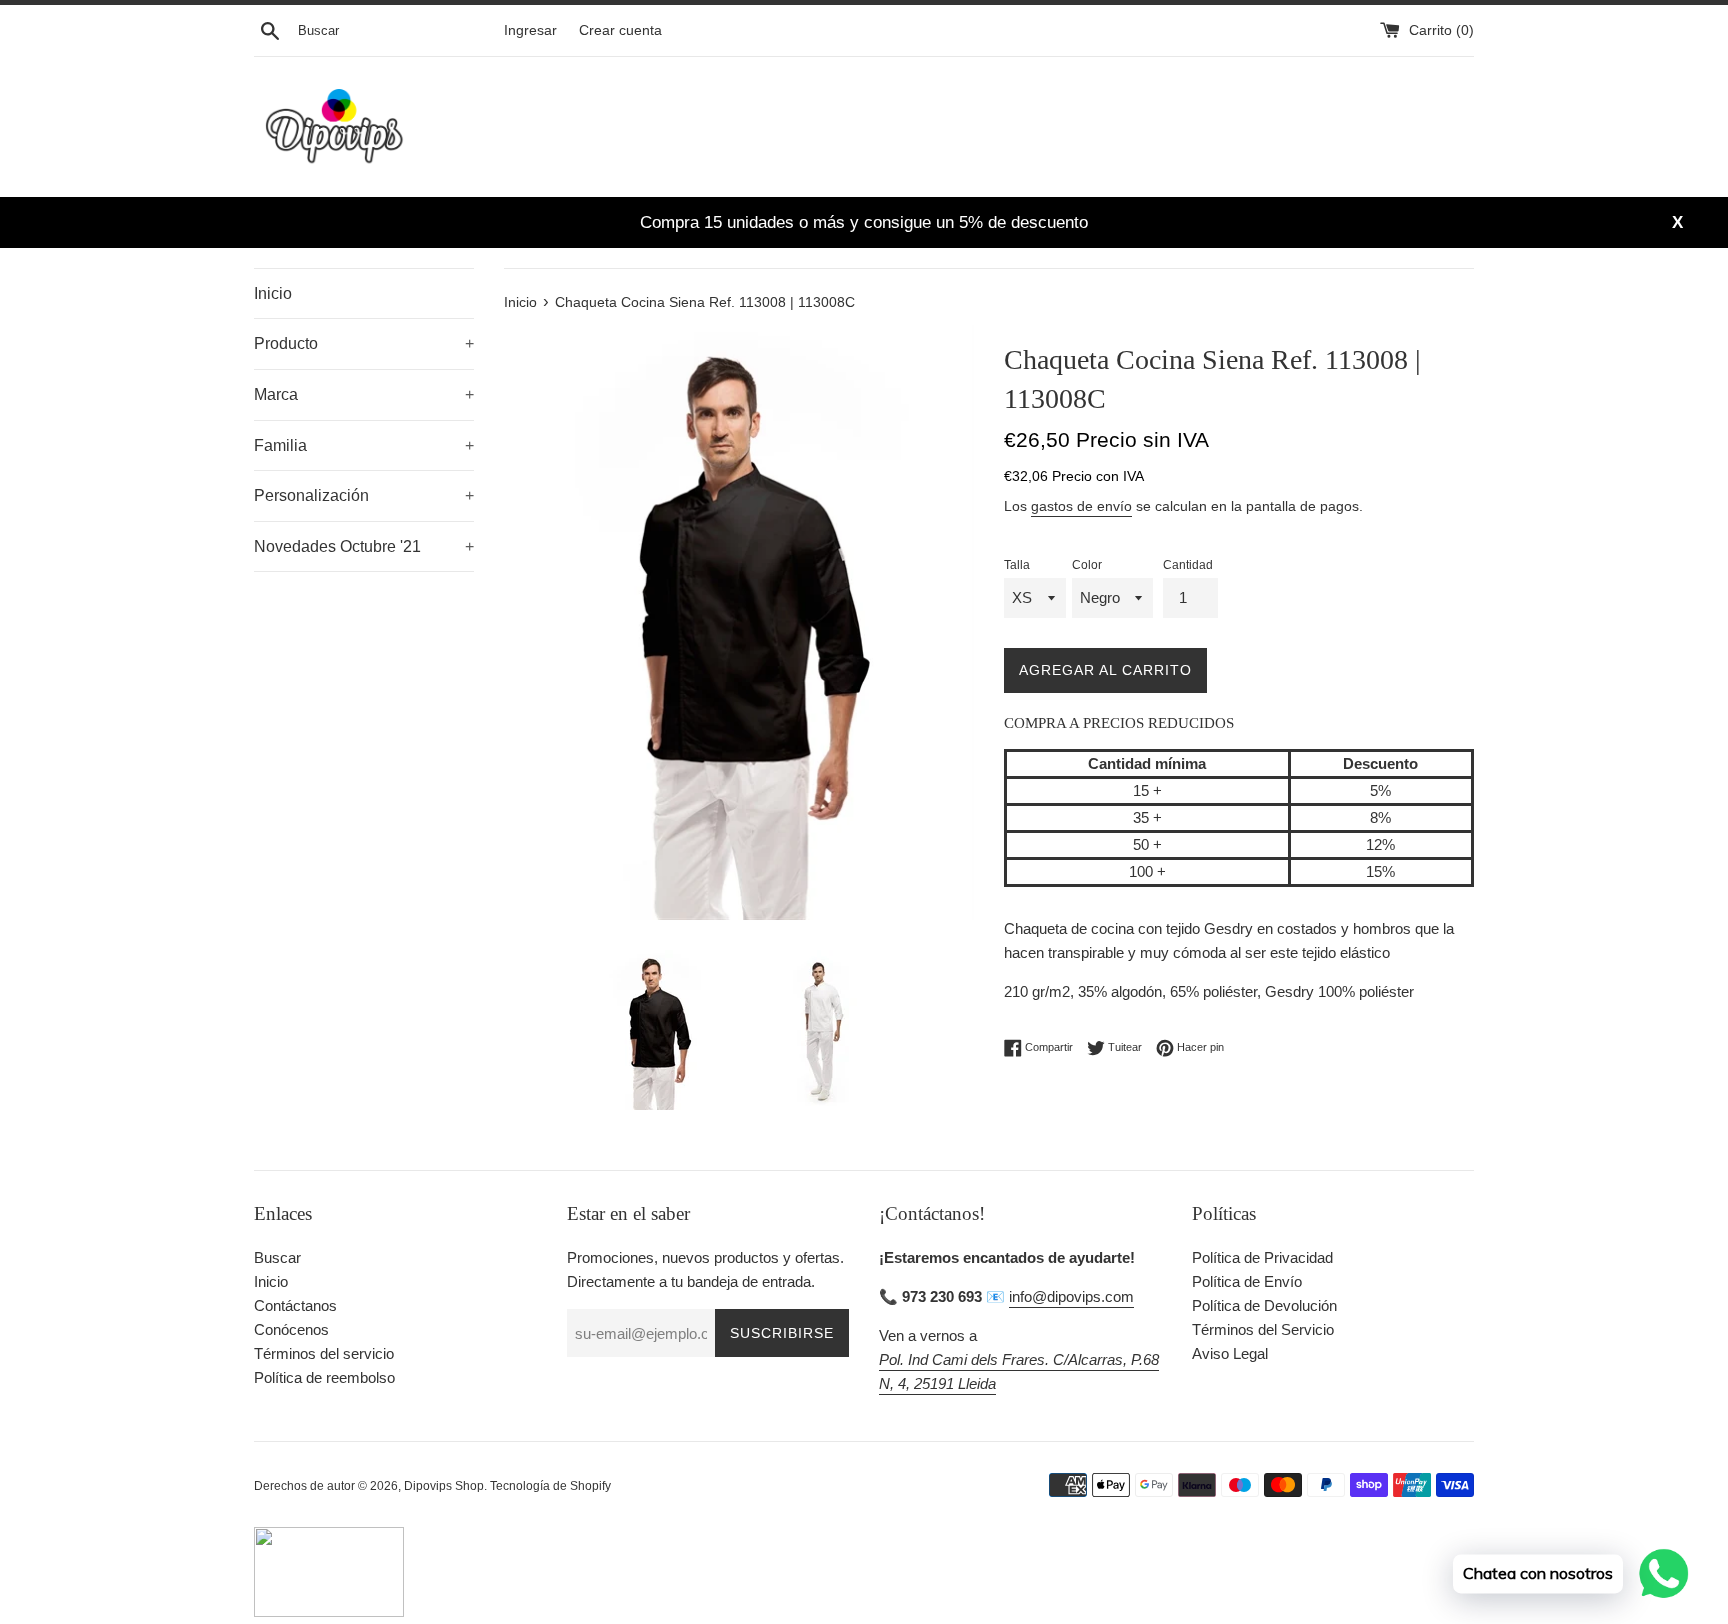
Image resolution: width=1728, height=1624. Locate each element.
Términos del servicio (324, 1353)
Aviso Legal (1230, 1353)
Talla (1017, 565)
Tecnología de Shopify (550, 1486)
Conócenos (291, 1329)
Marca (364, 394)
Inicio (273, 293)
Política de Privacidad (1262, 1257)
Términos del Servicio (1263, 1329)
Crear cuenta (620, 30)
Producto (364, 343)
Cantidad (1188, 565)
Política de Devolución (1264, 1305)
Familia (364, 445)
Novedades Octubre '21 (364, 546)
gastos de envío (1081, 506)
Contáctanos (295, 1305)
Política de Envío (1247, 1281)
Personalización (364, 495)
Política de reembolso (324, 1377)
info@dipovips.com (1071, 1296)
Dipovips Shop (444, 1486)
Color (1087, 565)
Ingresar (530, 30)
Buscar (277, 1257)
